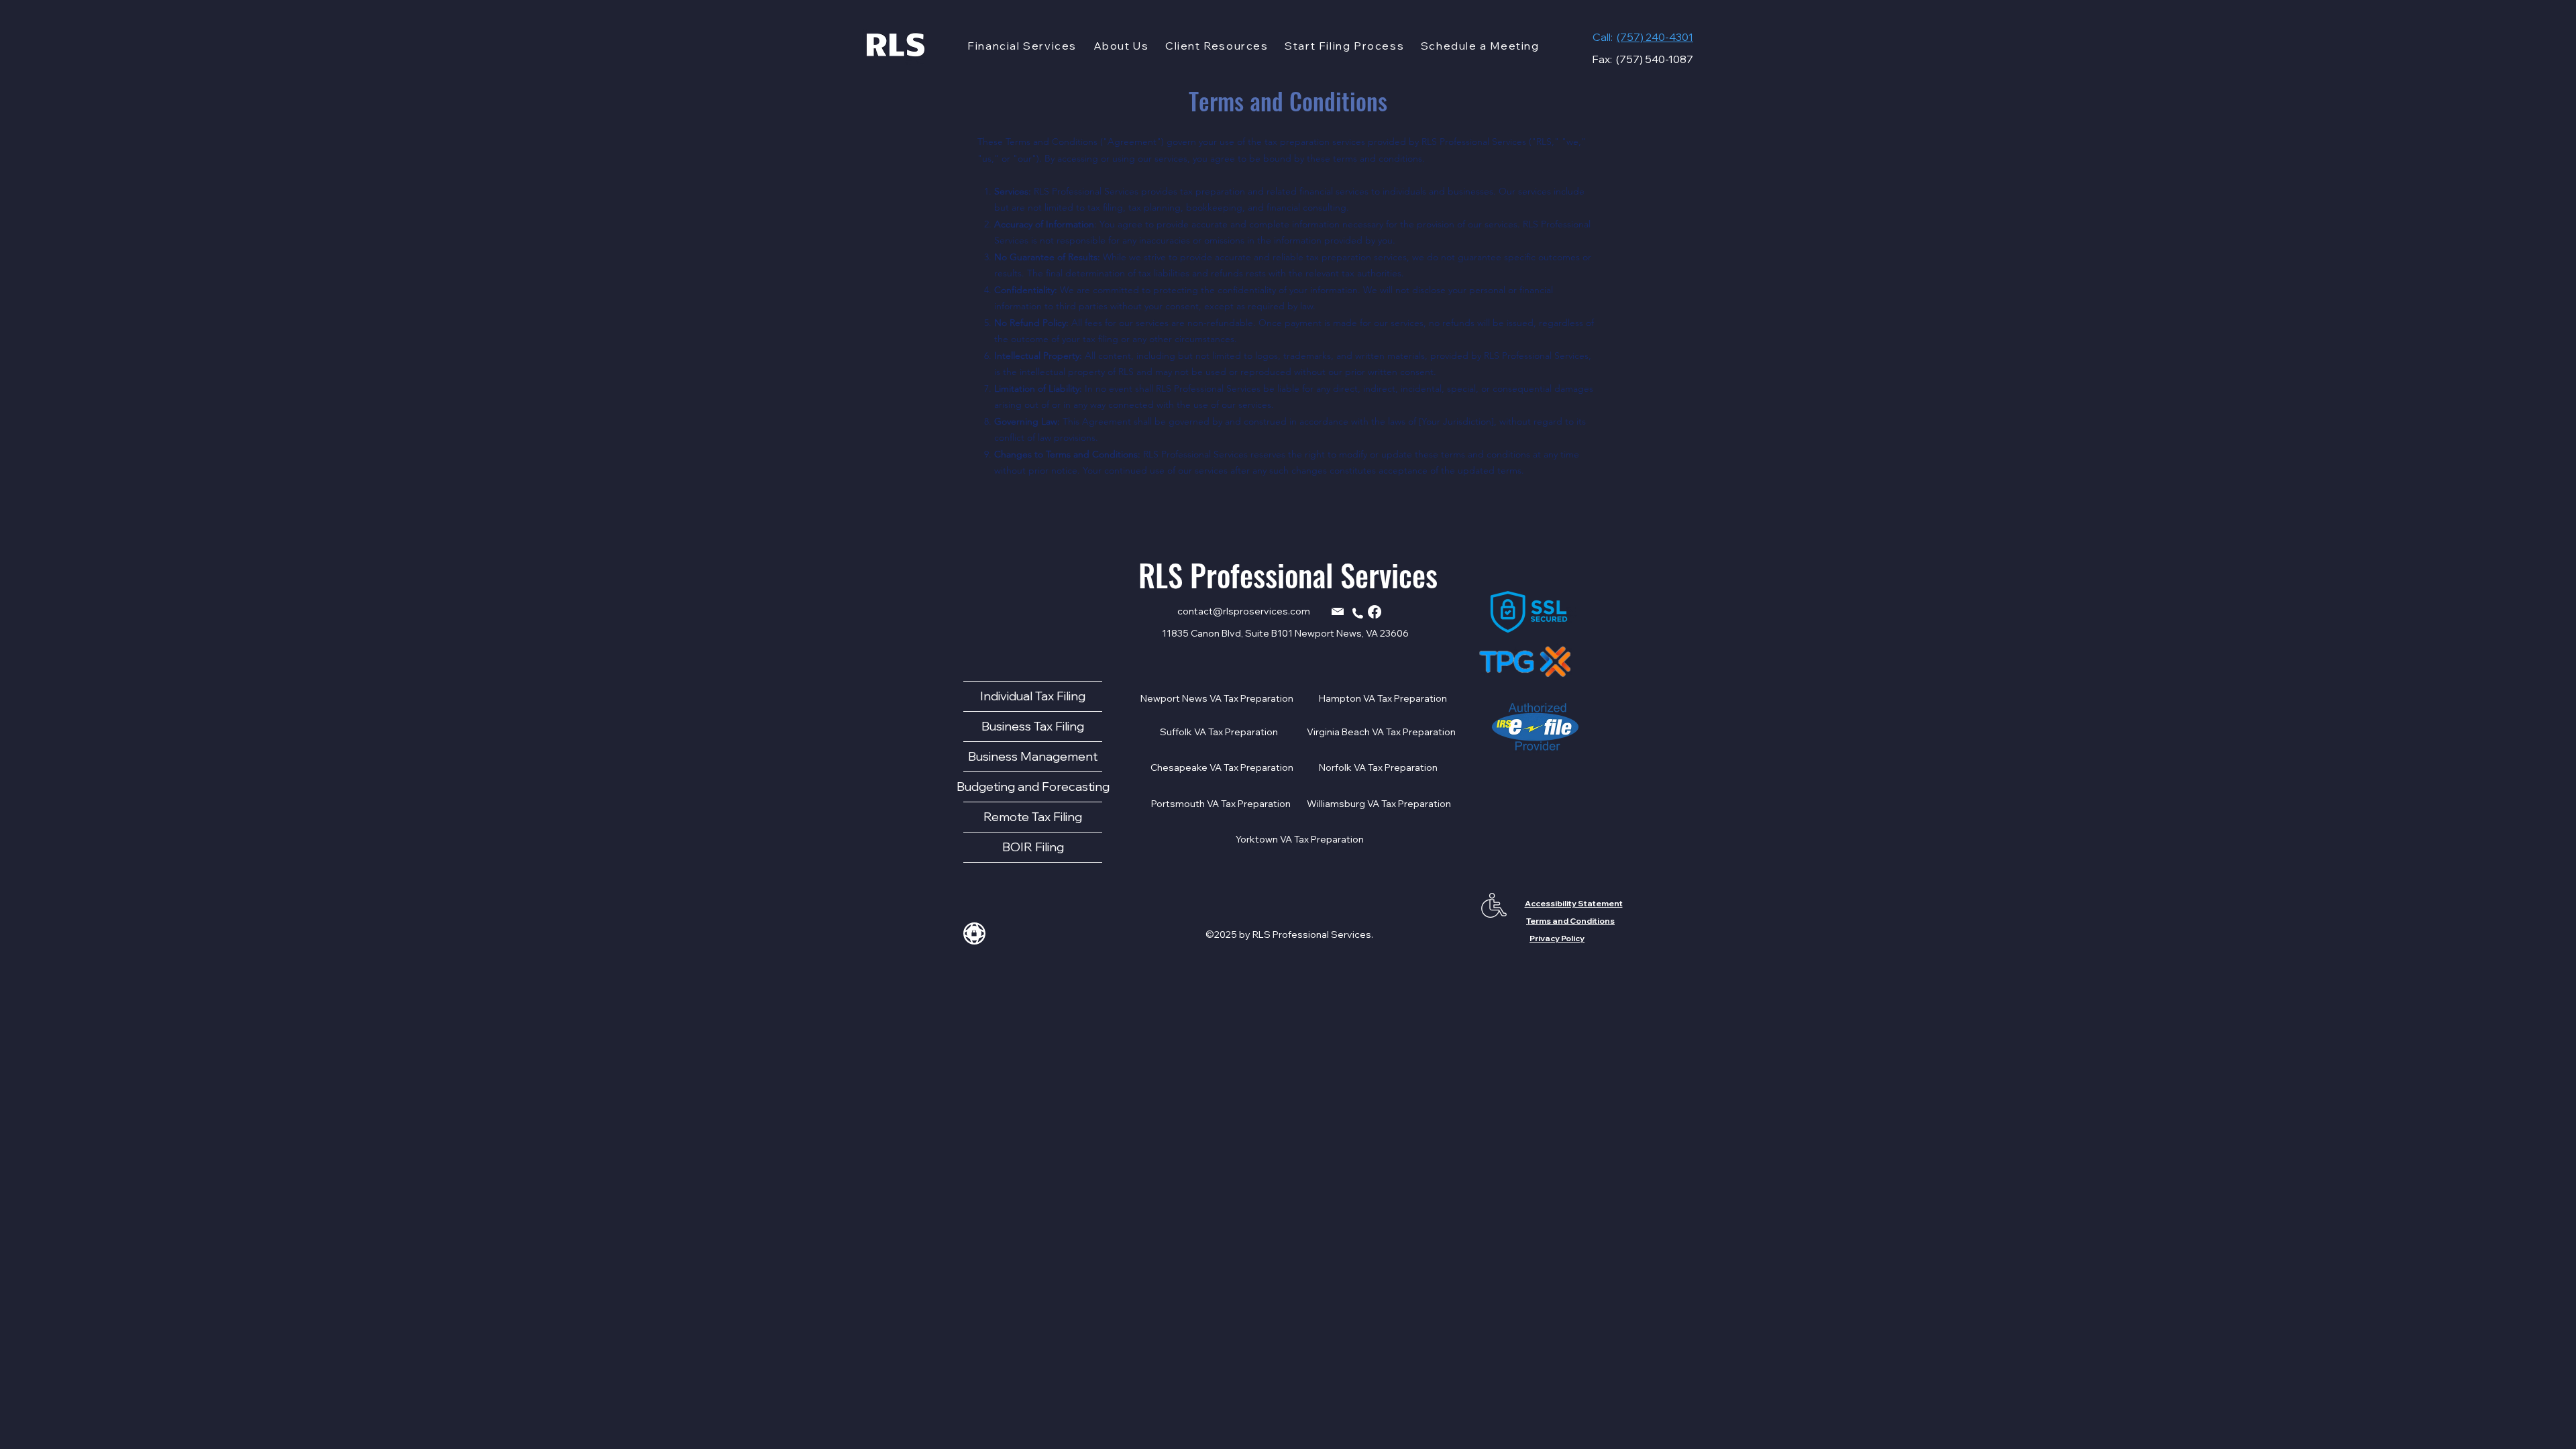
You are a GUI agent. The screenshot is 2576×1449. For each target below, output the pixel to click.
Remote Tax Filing (1033, 817)
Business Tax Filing (1033, 726)
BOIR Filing (1033, 847)
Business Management (1033, 756)
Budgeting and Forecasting (1033, 787)
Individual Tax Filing (1033, 696)
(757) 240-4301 (1655, 37)
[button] (1022, 46)
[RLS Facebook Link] (1375, 612)
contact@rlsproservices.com (1244, 611)
